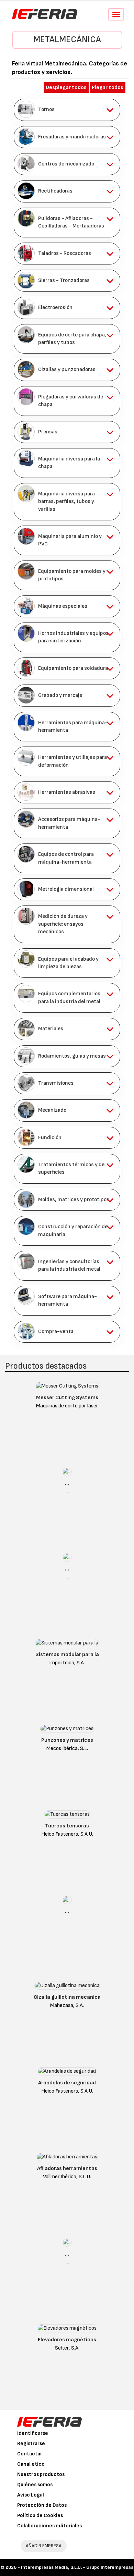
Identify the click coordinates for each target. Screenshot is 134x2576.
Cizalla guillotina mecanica (67, 1997)
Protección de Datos (42, 2505)
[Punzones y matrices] (67, 1730)
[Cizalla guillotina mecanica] (67, 1987)
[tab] (67, 110)
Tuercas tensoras (67, 1826)
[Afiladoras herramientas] (67, 2159)
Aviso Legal (31, 2495)
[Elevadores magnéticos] (67, 2330)
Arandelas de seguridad (67, 2083)
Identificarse (33, 2433)
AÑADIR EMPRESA (44, 2546)
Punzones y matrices (67, 1740)
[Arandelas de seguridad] (67, 2073)
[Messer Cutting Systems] (67, 1388)
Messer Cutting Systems (67, 1398)
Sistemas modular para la (67, 1655)
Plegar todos (108, 88)
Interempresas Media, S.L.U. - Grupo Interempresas (77, 2567)
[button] (67, 110)
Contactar (30, 2454)
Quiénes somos (35, 2485)
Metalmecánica (67, 40)
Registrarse (31, 2444)
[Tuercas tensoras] (67, 1816)
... (67, 1483)
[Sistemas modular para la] (67, 1645)
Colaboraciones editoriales (49, 2526)
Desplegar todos (66, 88)
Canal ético (31, 2464)
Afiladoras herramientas (67, 2168)
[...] (67, 1473)
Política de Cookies (40, 2516)
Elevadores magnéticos (67, 2340)
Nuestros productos (41, 2474)
